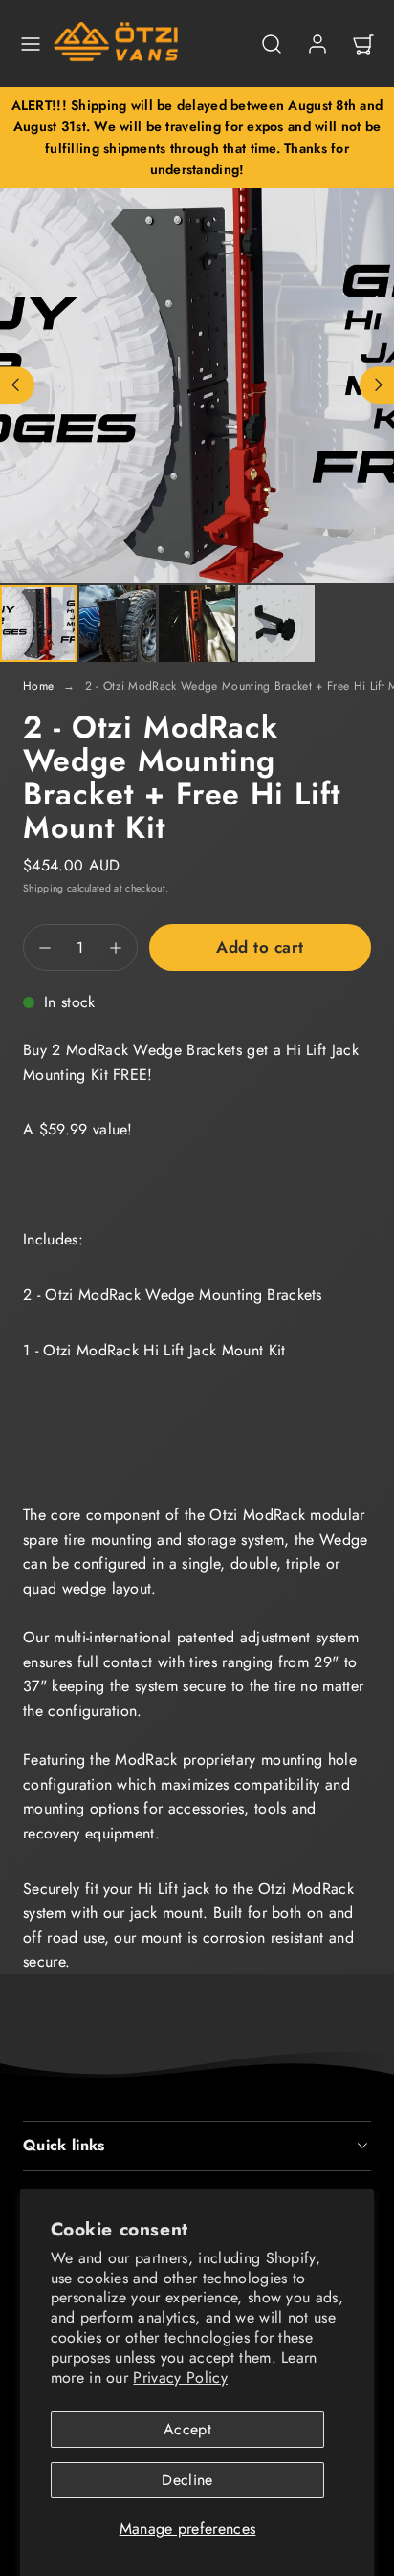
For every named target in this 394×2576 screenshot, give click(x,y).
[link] (317, 44)
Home (38, 686)
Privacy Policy (180, 2378)
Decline (187, 2480)
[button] (31, 44)
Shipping (44, 888)
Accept (187, 2429)
